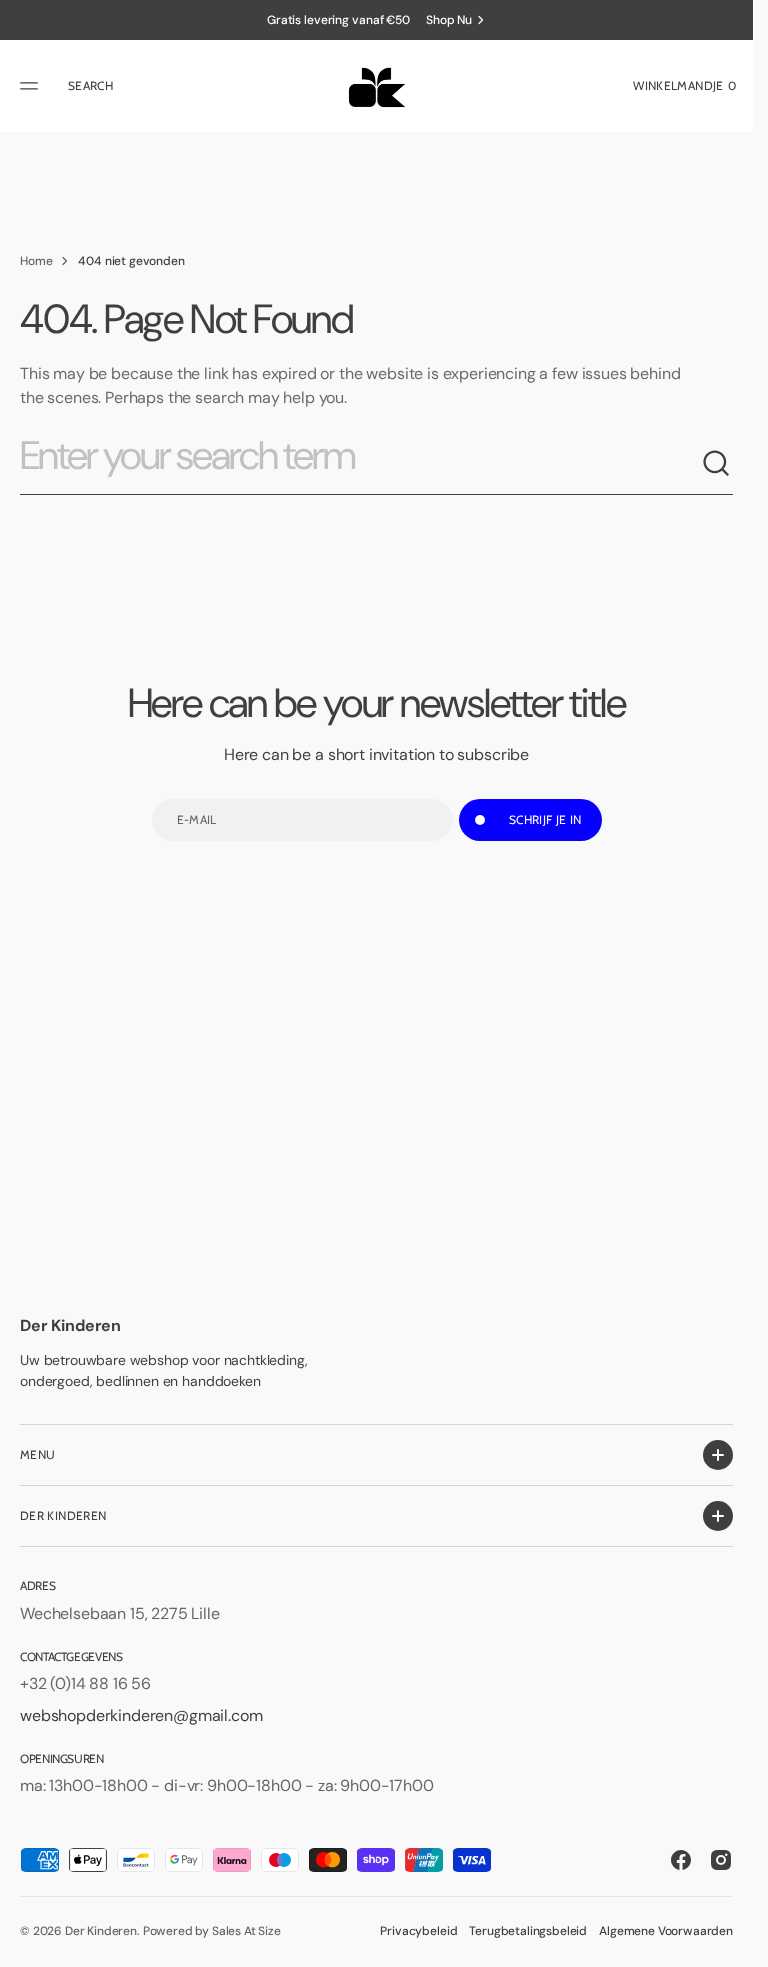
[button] (32, 86)
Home (36, 261)
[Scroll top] (729, 1943)
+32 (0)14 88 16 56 (85, 1683)
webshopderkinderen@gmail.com (141, 1715)
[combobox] (360, 464)
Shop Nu (449, 20)
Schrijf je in (545, 819)
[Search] (717, 464)
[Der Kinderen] (376, 86)
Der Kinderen (101, 1931)
